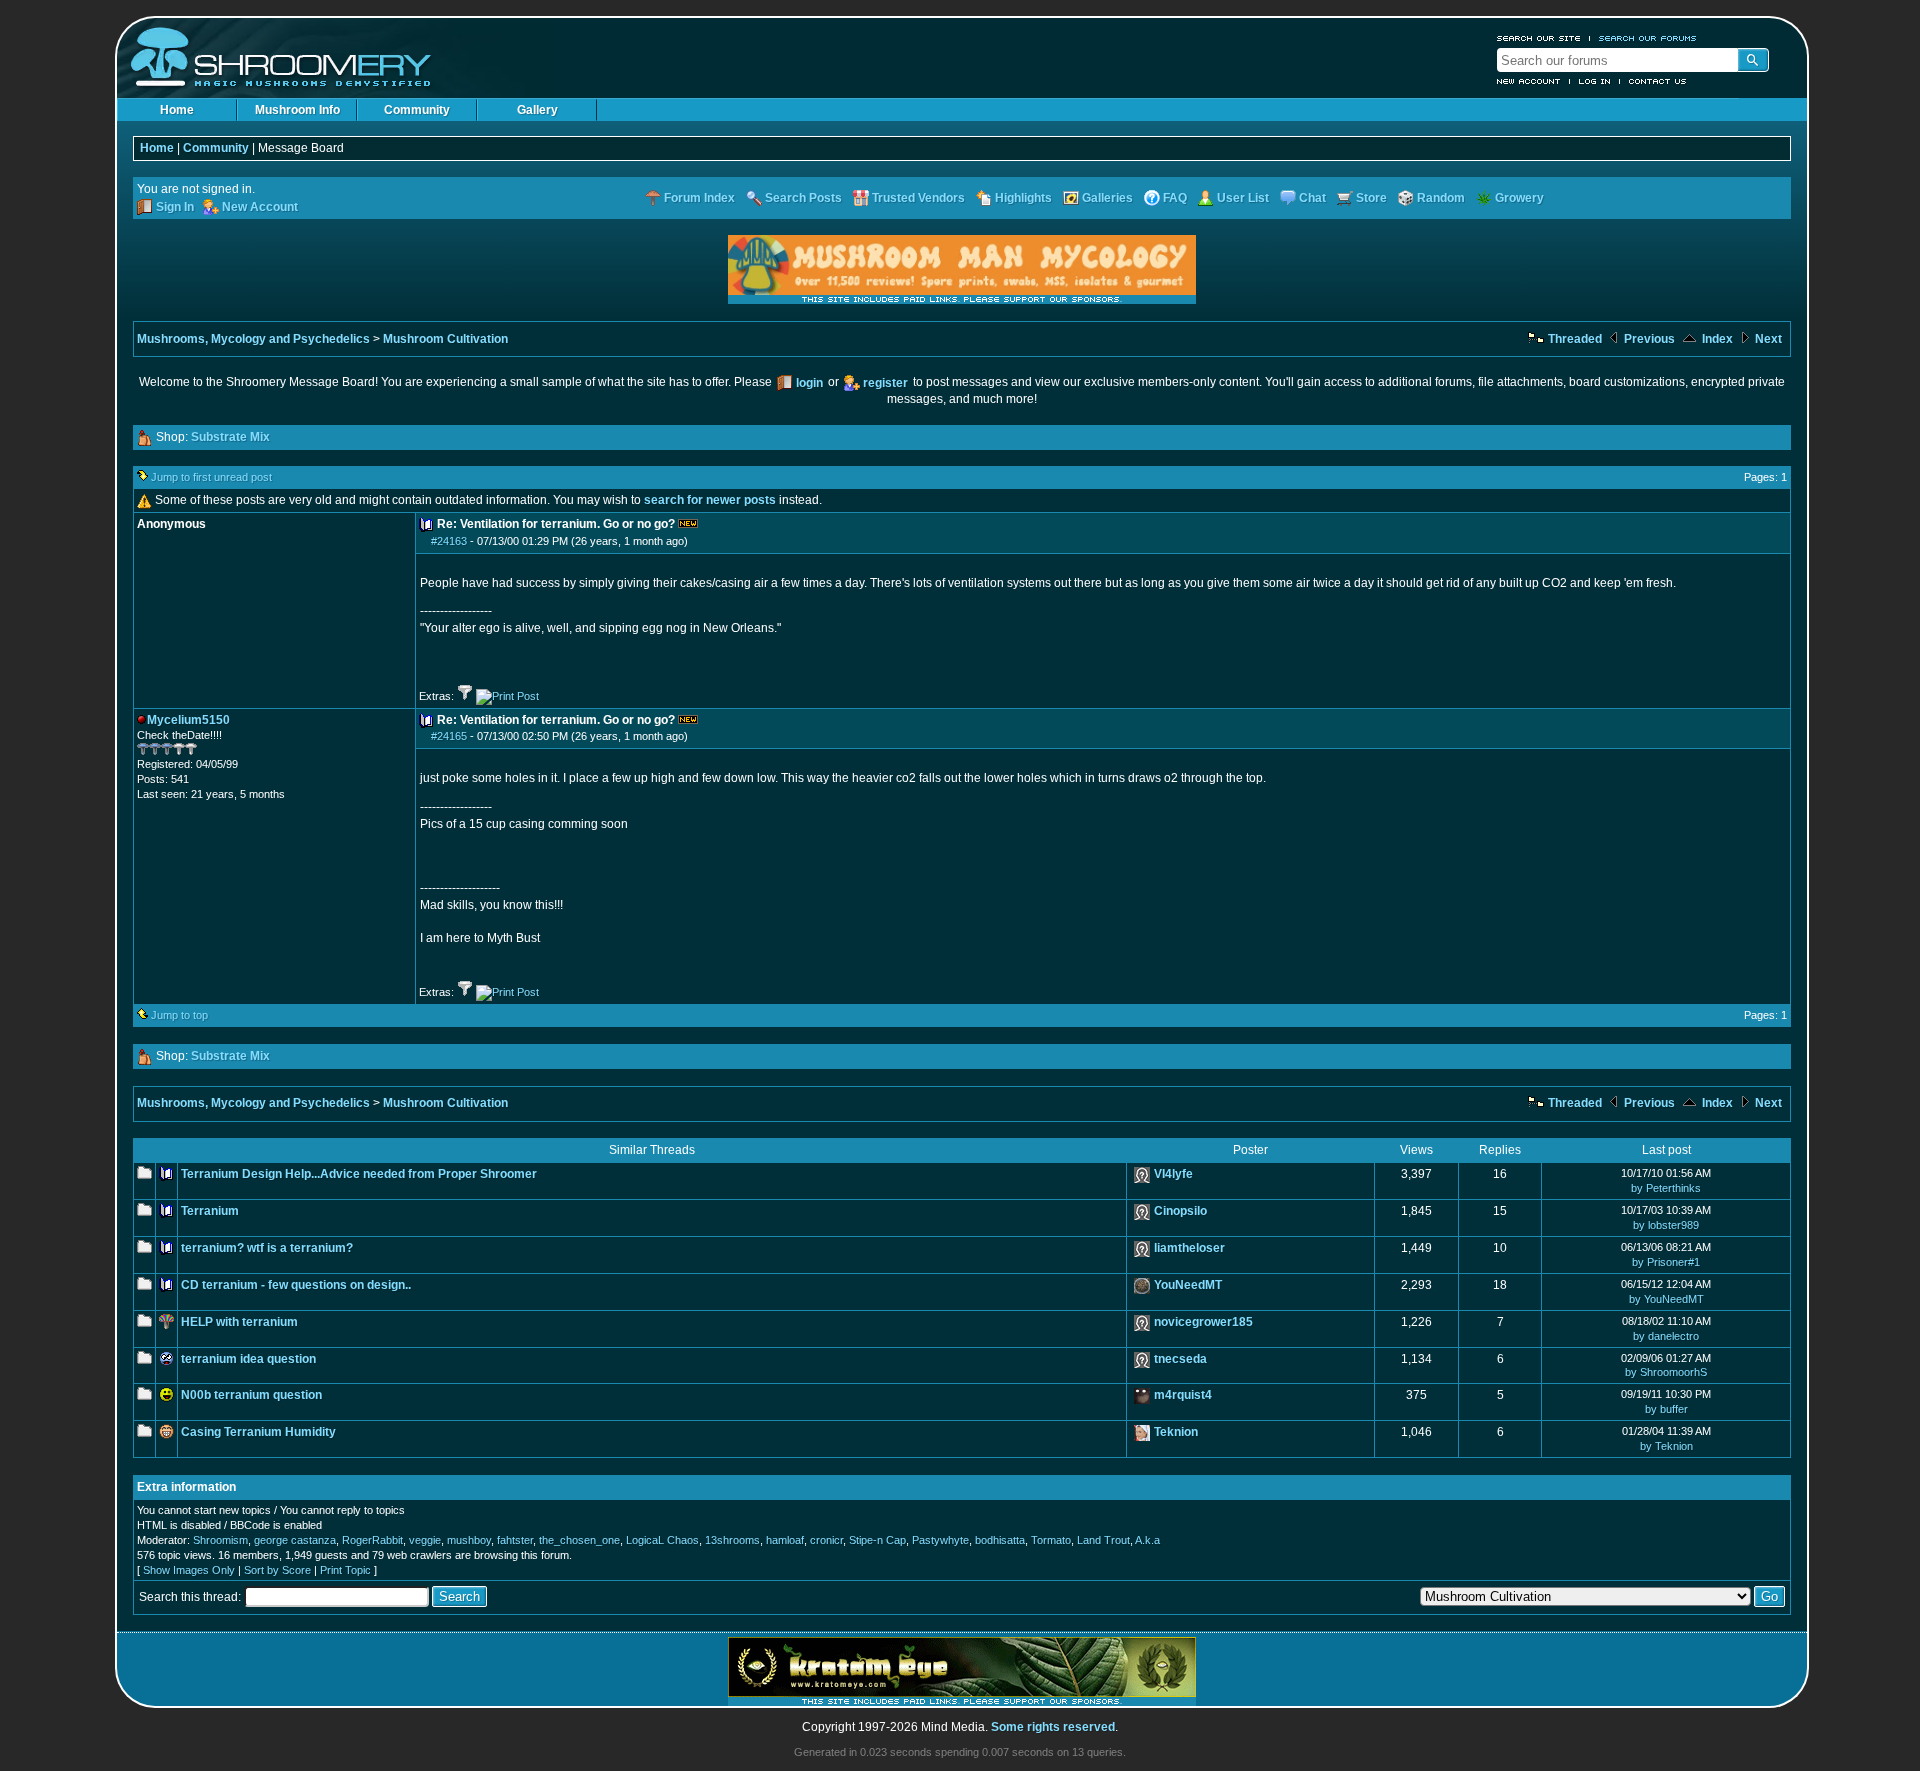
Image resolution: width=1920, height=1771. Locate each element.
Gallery (537, 110)
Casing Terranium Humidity (258, 1432)
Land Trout (1103, 1540)
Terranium (210, 1211)
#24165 (449, 736)
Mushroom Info (297, 110)
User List (1243, 198)
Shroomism (220, 1540)
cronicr (826, 1540)
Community (417, 110)
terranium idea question (248, 1359)
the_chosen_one (579, 1540)
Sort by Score (277, 1570)
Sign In (175, 207)
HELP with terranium (239, 1322)
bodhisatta (1000, 1540)
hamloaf (785, 1540)
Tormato (1051, 1540)
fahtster (515, 1540)
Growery (1519, 198)
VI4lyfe (1173, 1174)
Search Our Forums (1648, 38)
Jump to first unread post (211, 477)
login (809, 383)
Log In (1595, 81)
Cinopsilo (1180, 1211)
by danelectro (1666, 1336)
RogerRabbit (372, 1540)
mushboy (469, 1540)
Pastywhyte (940, 1540)
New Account (1529, 81)
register (885, 383)
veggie (425, 1540)
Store (1371, 198)
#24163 (449, 541)
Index (1716, 339)
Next (1767, 339)
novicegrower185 (1203, 1322)
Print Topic (345, 1570)
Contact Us (1658, 81)
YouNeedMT (1188, 1285)
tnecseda (1180, 1359)
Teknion (1176, 1432)
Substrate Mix (230, 437)
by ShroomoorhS (1666, 1372)
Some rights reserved (1053, 1727)
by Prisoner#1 (1666, 1262)
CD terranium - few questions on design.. (296, 1285)
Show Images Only (189, 1570)
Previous (1648, 339)
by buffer (1666, 1409)
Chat (1312, 198)
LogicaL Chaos (662, 1540)
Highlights (1023, 198)
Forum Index (699, 198)
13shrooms (732, 1540)
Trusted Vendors (918, 198)
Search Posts (803, 198)
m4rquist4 (1183, 1395)
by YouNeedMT (1666, 1299)
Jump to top (179, 1015)
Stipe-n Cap (877, 1540)
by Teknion (1666, 1446)
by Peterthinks (1666, 1188)
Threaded (1573, 339)
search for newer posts (710, 500)
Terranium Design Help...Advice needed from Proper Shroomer (359, 1174)
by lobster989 (1666, 1225)
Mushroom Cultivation (445, 339)
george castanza (295, 1540)
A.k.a (1147, 1540)
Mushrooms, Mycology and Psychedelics (253, 339)
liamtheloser (1189, 1248)
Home (177, 110)
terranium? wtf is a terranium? (267, 1248)
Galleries (1107, 198)
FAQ (1175, 198)
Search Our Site (1539, 38)
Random (1441, 198)
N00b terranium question (251, 1395)
